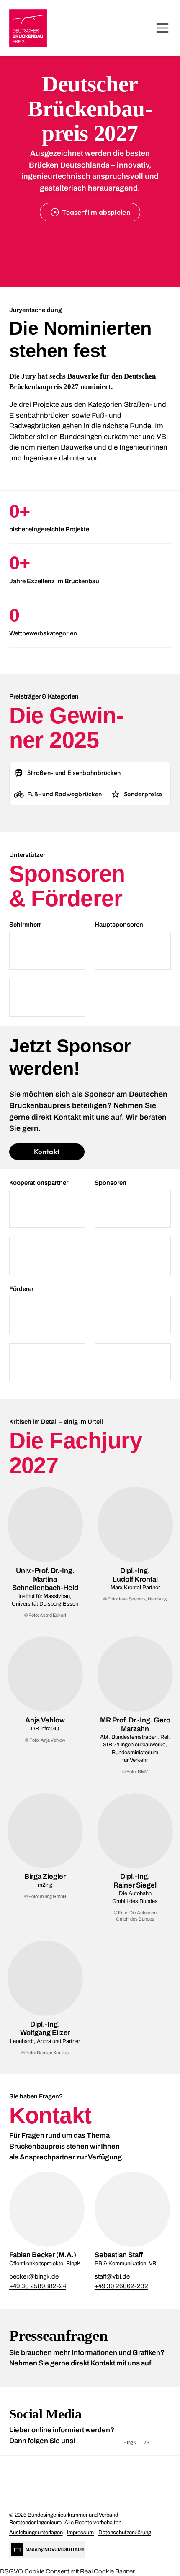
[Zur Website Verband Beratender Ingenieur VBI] (72, 2498)
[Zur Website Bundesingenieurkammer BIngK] (72, 2473)
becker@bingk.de (34, 2276)
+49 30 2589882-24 (38, 2286)
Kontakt (47, 1152)
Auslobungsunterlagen (36, 2533)
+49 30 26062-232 (121, 2286)
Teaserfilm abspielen (96, 212)
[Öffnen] (162, 28)
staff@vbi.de (112, 2276)
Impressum (80, 2533)
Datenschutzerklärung (125, 2533)
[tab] (67, 773)
